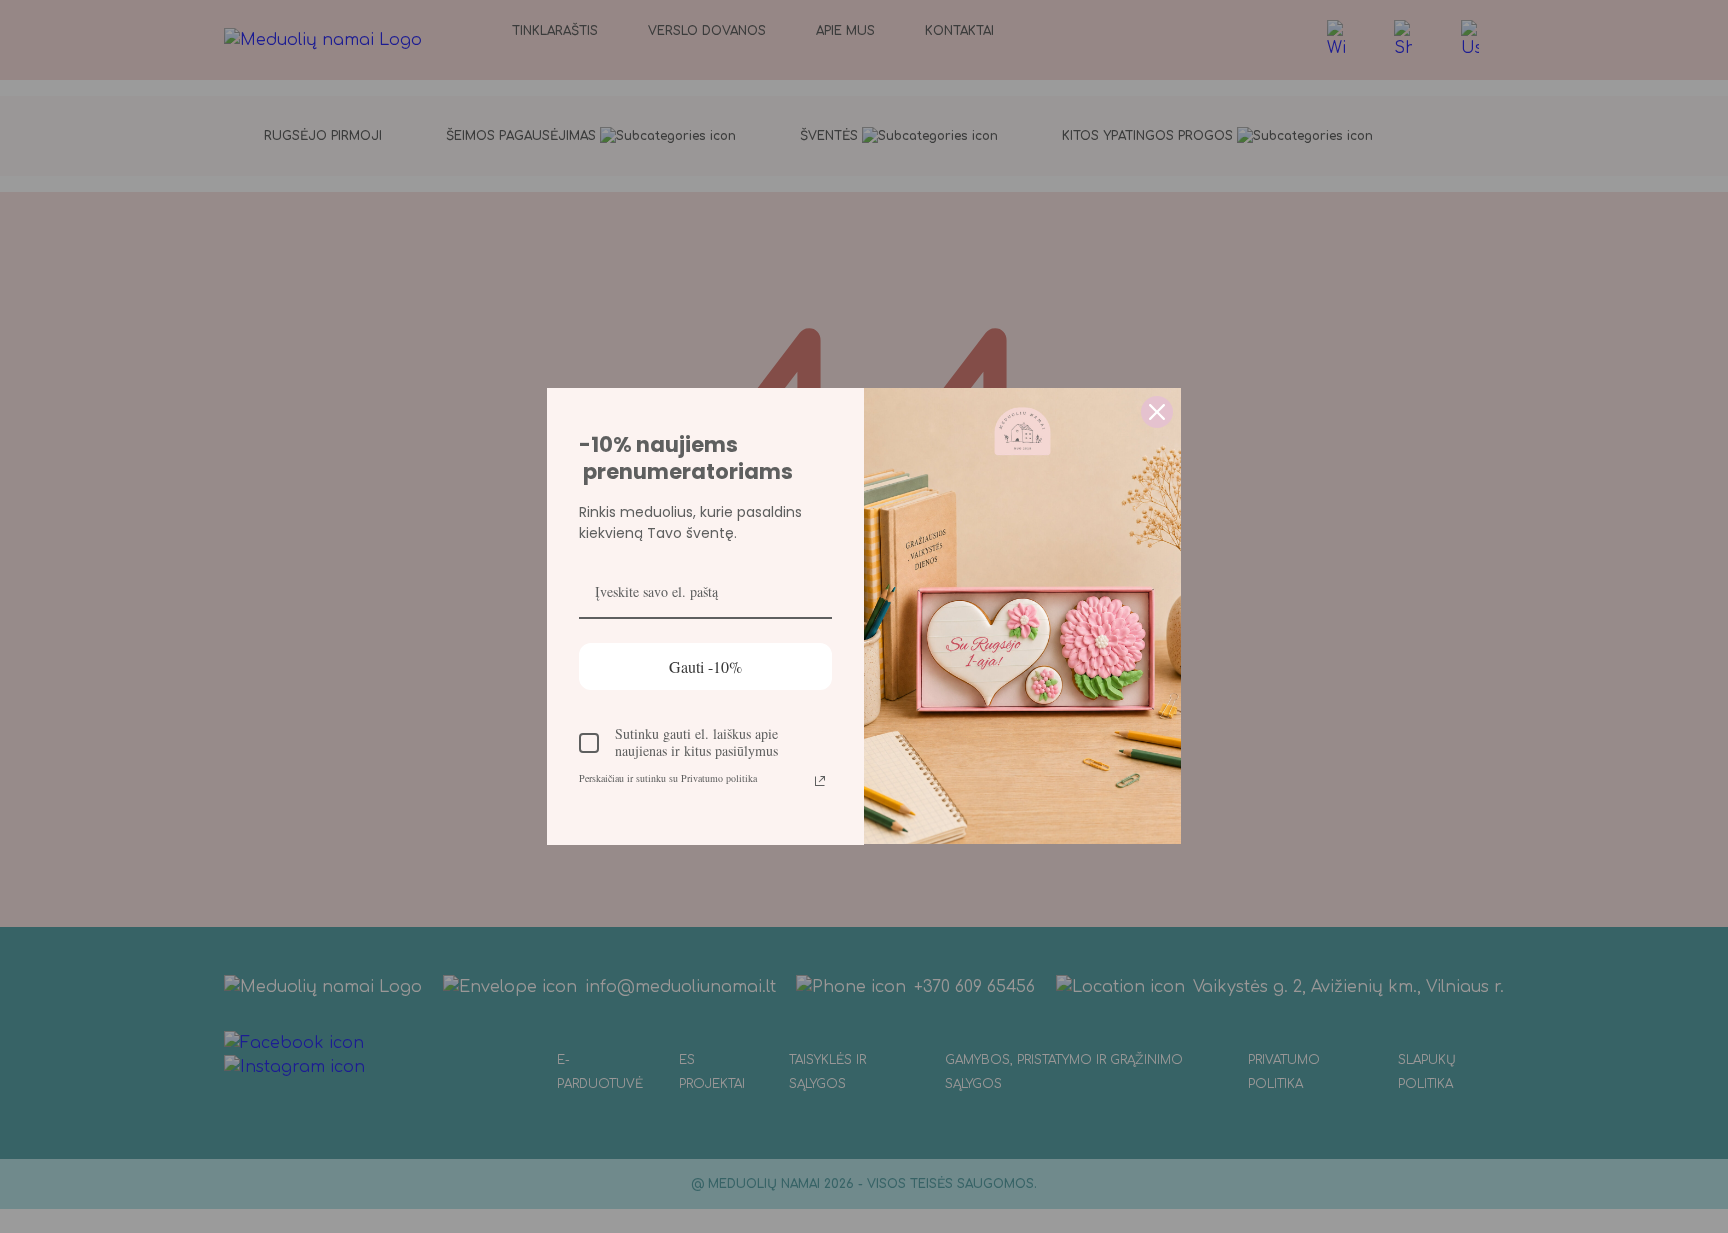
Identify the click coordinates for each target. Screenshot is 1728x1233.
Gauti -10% (705, 666)
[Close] (1157, 412)
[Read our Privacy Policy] (820, 781)
